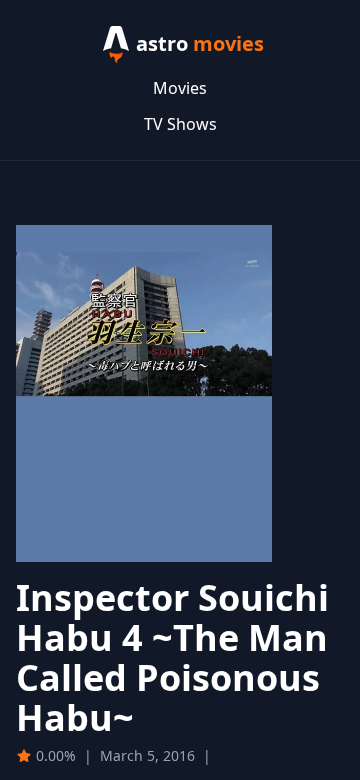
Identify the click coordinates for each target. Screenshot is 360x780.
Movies (180, 88)
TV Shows (180, 124)
